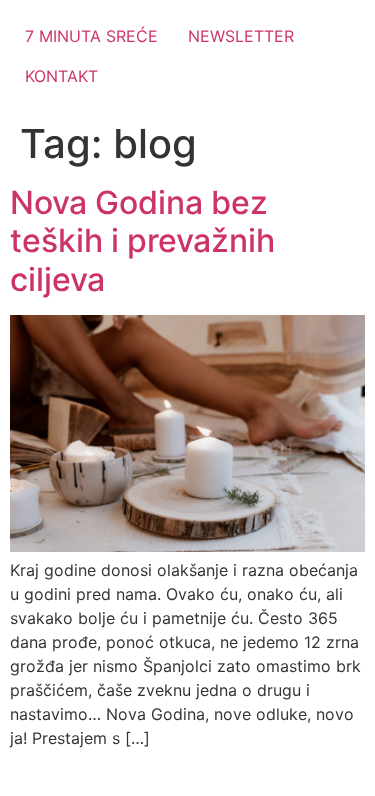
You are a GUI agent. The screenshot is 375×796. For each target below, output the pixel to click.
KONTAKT (61, 76)
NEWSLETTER (241, 36)
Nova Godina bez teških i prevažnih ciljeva (142, 241)
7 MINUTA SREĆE (91, 36)
